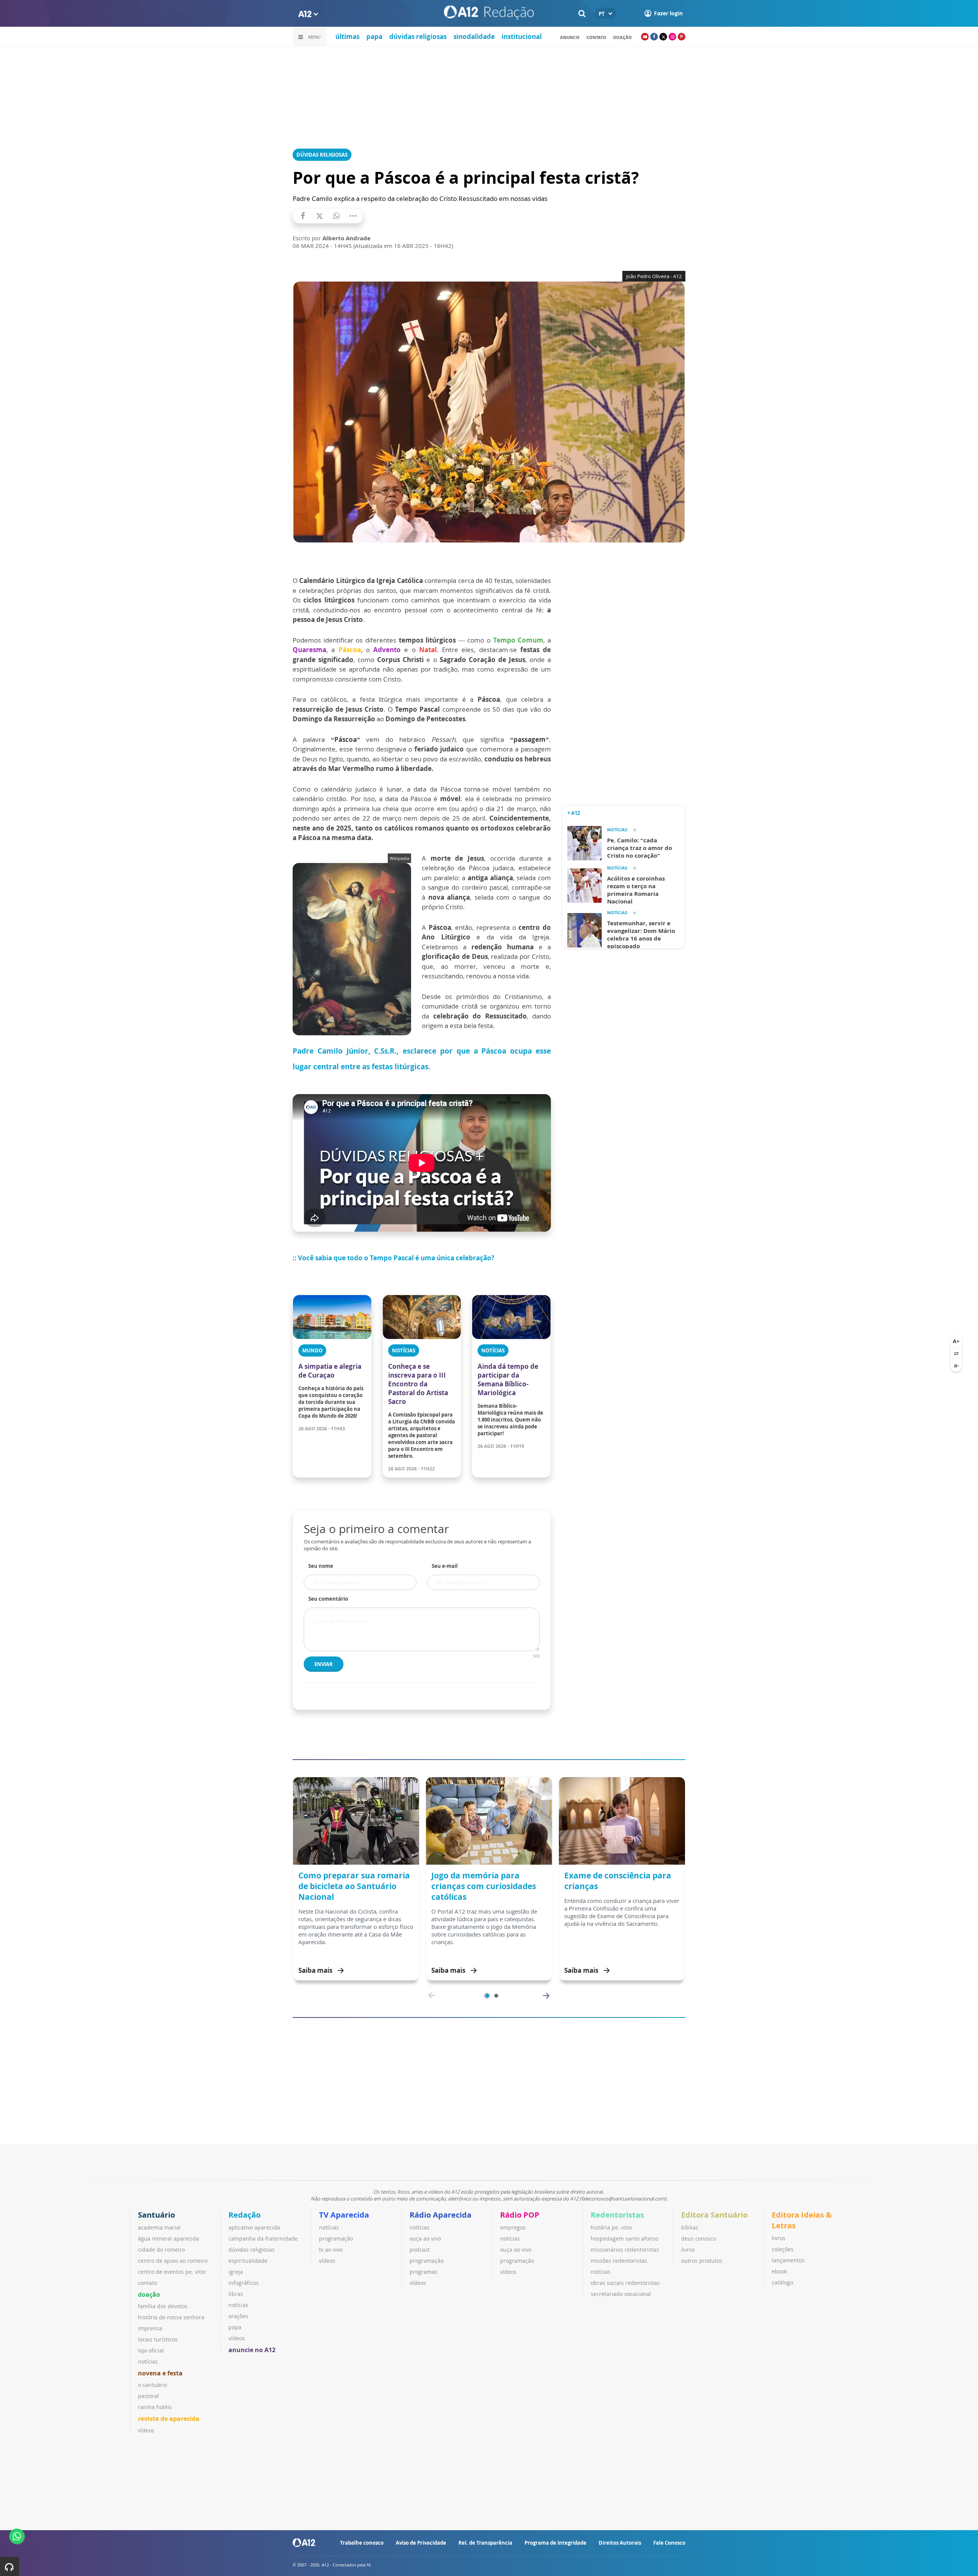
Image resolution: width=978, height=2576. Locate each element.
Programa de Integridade (555, 2543)
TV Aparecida (344, 2215)
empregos (513, 2227)
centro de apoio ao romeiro (173, 2261)
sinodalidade (474, 36)
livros (688, 2250)
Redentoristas (617, 2215)
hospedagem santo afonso (624, 2238)
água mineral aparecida (168, 2238)
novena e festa (160, 2373)
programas (423, 2272)
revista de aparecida (169, 2419)
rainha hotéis (155, 2407)
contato (596, 37)
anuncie (570, 37)
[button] (487, 1996)
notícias (148, 2361)
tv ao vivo (331, 2250)
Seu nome (321, 1566)
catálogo (782, 2282)
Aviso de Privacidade (421, 2543)
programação (336, 2238)
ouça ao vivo (425, 2238)
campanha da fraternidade (263, 2238)
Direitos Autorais (620, 2543)
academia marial (159, 2227)
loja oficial (151, 2350)
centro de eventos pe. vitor (172, 2272)
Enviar (324, 1664)
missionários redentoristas (625, 2250)
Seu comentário (328, 1599)
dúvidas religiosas (418, 36)
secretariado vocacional (621, 2294)
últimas (347, 36)
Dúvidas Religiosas (322, 155)
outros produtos (702, 2261)
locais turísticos (158, 2339)
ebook (779, 2271)
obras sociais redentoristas (625, 2283)
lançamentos (788, 2260)
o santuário (152, 2385)
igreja (236, 2272)
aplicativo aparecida (254, 2227)
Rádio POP (520, 2215)
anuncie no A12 (252, 2350)
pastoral (148, 2396)
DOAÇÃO (623, 37)
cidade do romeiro (161, 2250)
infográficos (244, 2283)
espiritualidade (248, 2261)
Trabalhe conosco (362, 2543)
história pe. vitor (612, 2227)
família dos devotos (163, 2306)
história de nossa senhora (171, 2317)
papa (374, 36)
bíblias (690, 2227)
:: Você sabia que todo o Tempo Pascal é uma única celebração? (393, 1258)
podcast (420, 2250)
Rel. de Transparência (485, 2543)
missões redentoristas (619, 2261)
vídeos (146, 2430)
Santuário (156, 2215)
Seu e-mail (445, 1566)
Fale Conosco (669, 2543)
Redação (244, 2215)
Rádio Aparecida (440, 2215)
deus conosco (699, 2238)
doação (149, 2294)
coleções (783, 2249)
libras (236, 2294)
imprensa (150, 2328)
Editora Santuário (714, 2215)
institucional (522, 36)
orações (238, 2316)
